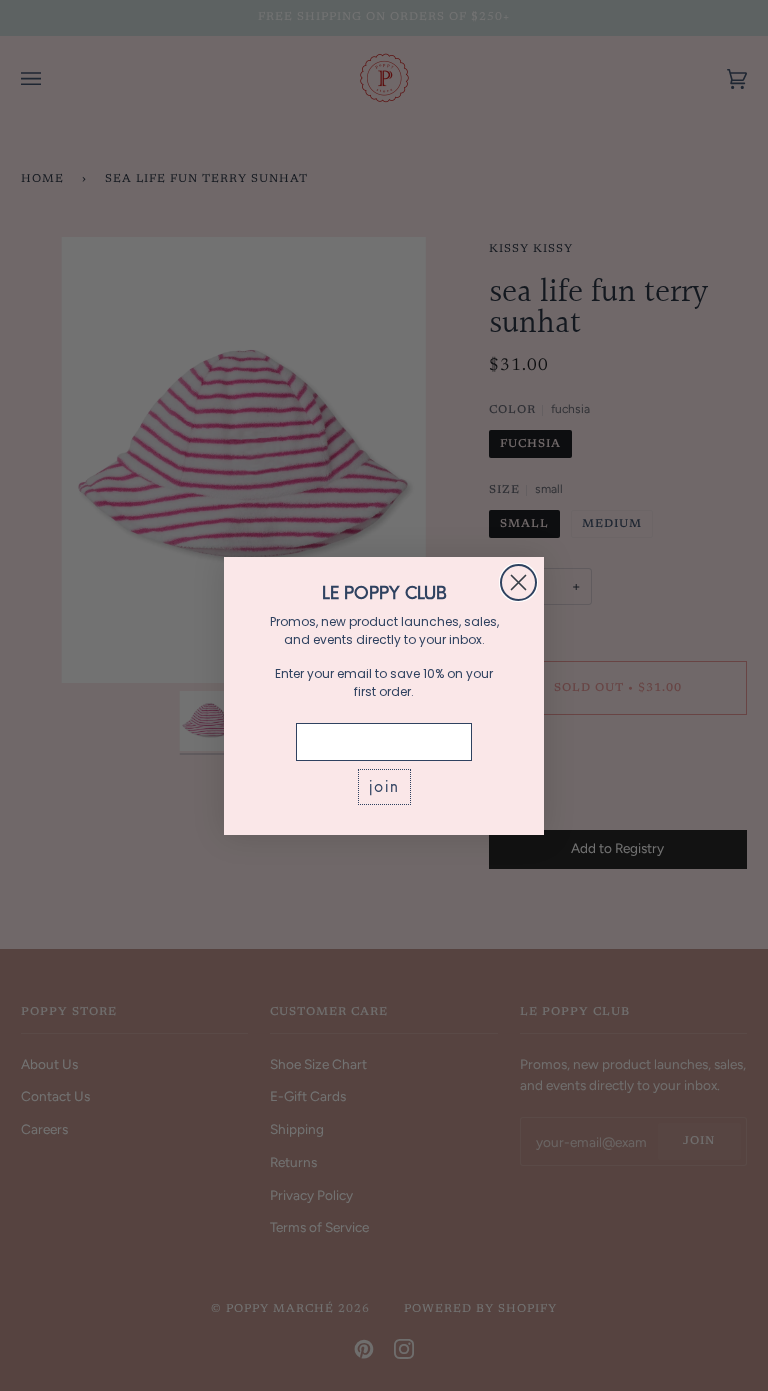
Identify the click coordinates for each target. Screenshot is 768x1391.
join (384, 786)
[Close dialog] (518, 582)
